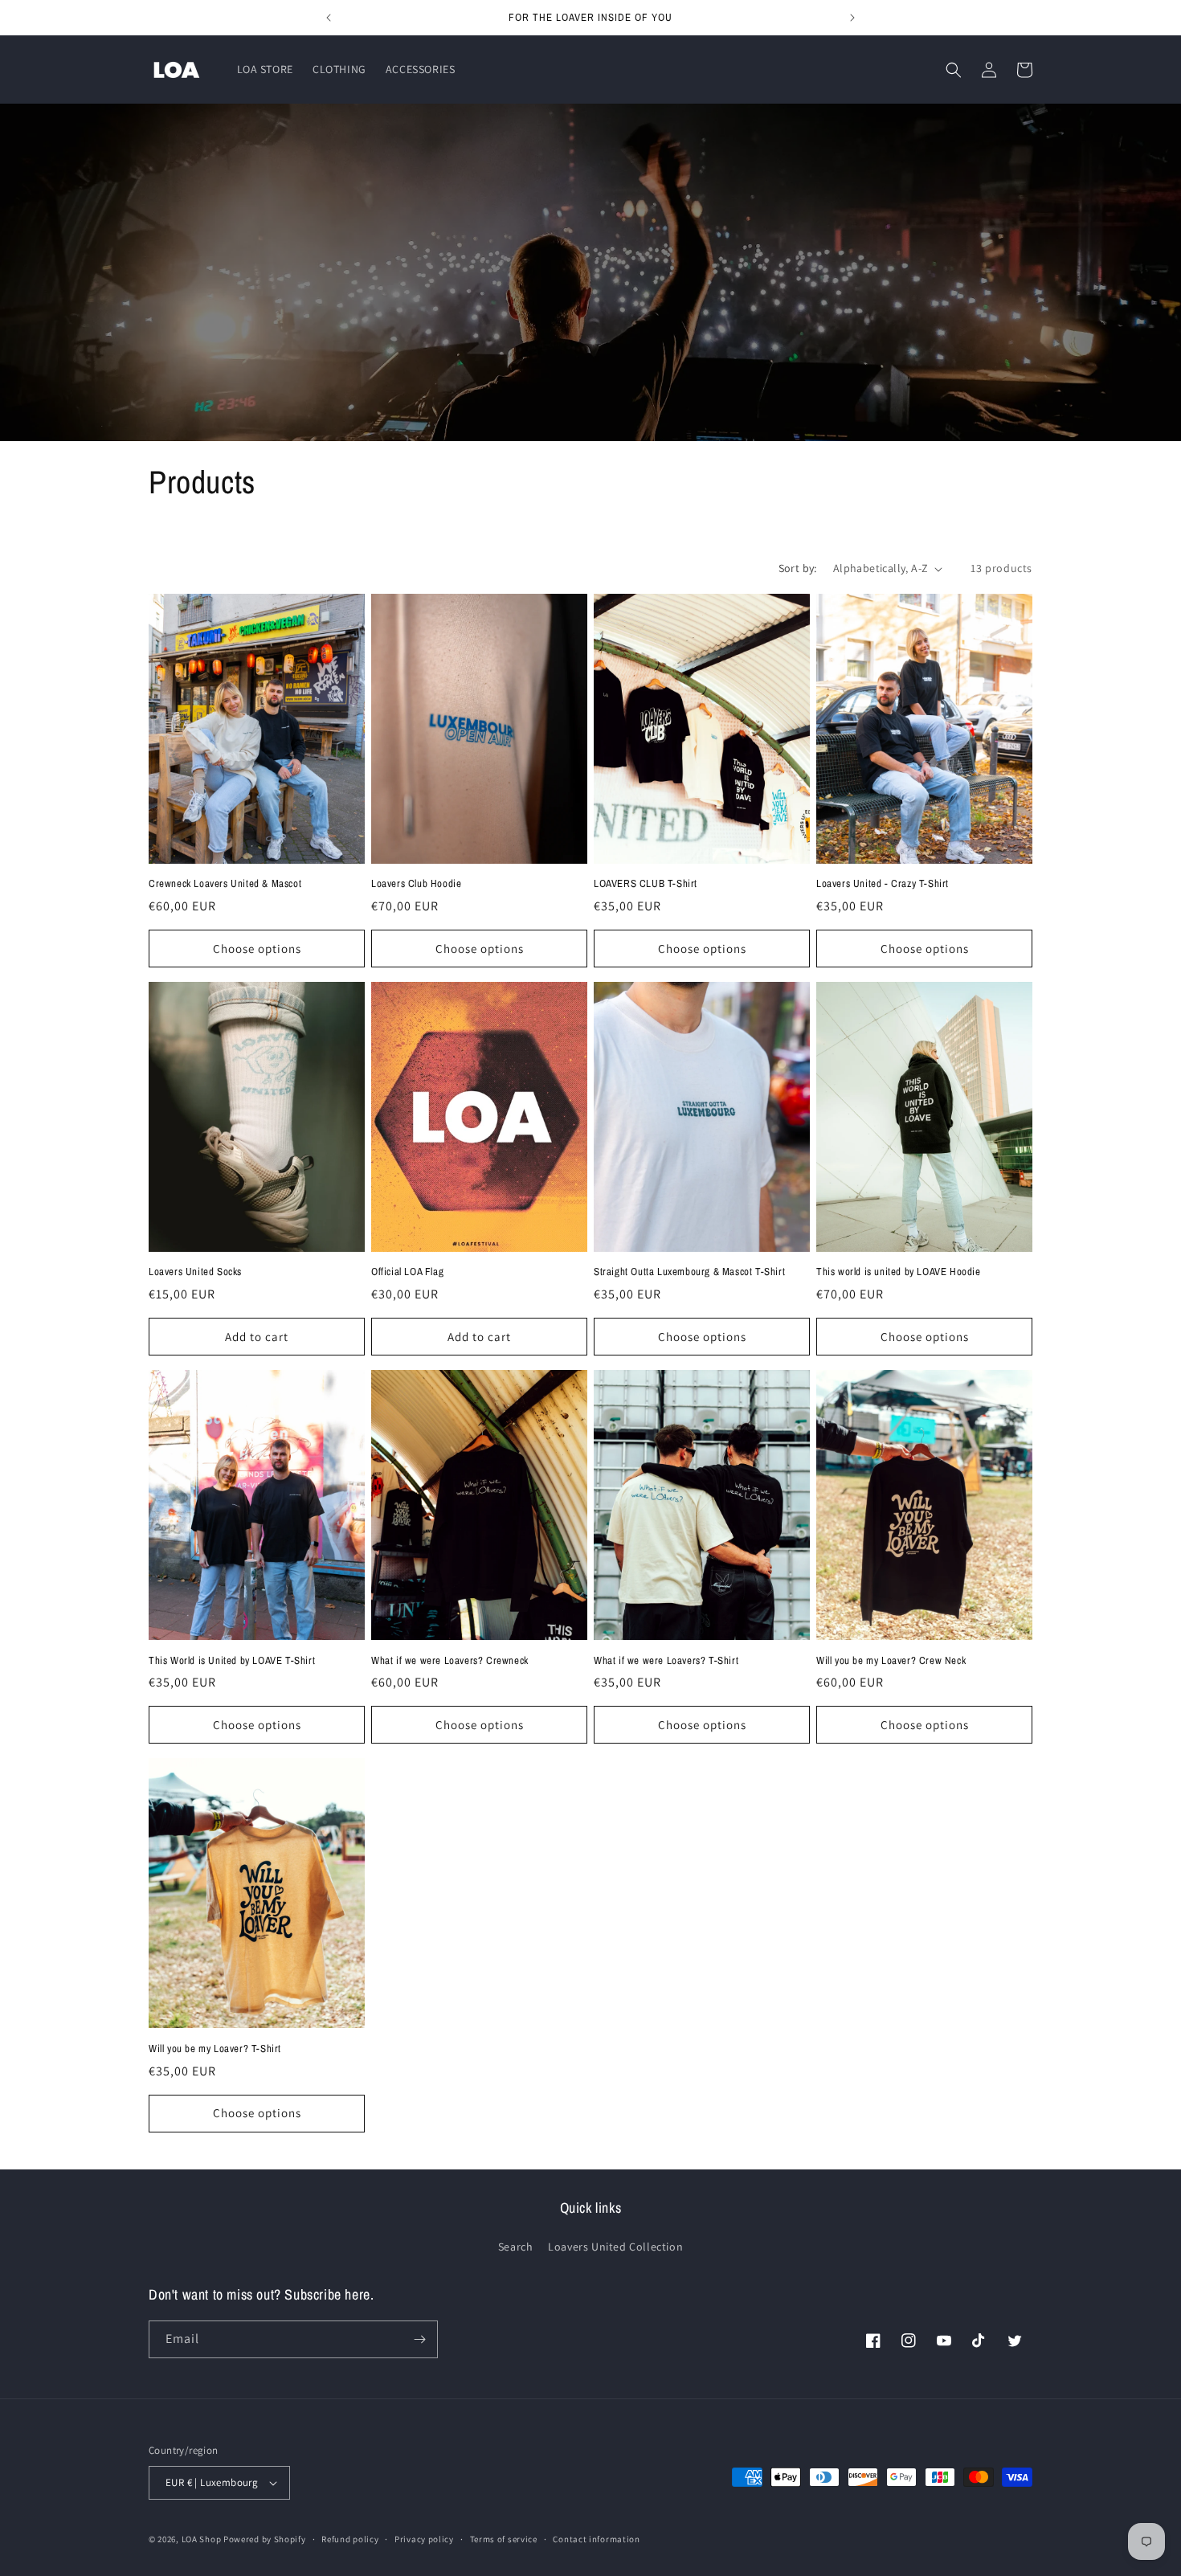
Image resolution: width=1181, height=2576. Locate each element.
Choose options (257, 949)
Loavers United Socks (195, 1272)
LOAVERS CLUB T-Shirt (646, 884)
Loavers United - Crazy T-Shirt (883, 884)
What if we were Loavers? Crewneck (450, 1661)
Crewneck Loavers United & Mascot (225, 884)
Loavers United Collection (615, 2247)
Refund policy (350, 2539)
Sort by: (798, 568)
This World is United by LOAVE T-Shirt (232, 1661)
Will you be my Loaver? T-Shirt (215, 2049)
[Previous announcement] (329, 18)
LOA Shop (202, 2539)
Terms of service (504, 2539)
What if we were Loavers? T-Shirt (666, 1661)
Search (516, 2247)
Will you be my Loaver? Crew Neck (891, 1661)
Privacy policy (424, 2539)
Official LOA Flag (407, 1272)
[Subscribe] (419, 2339)
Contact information (596, 2539)
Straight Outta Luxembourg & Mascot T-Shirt (689, 1272)
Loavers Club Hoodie (416, 884)
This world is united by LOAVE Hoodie (899, 1272)
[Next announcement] (852, 18)
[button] (954, 70)
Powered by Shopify (265, 2539)
